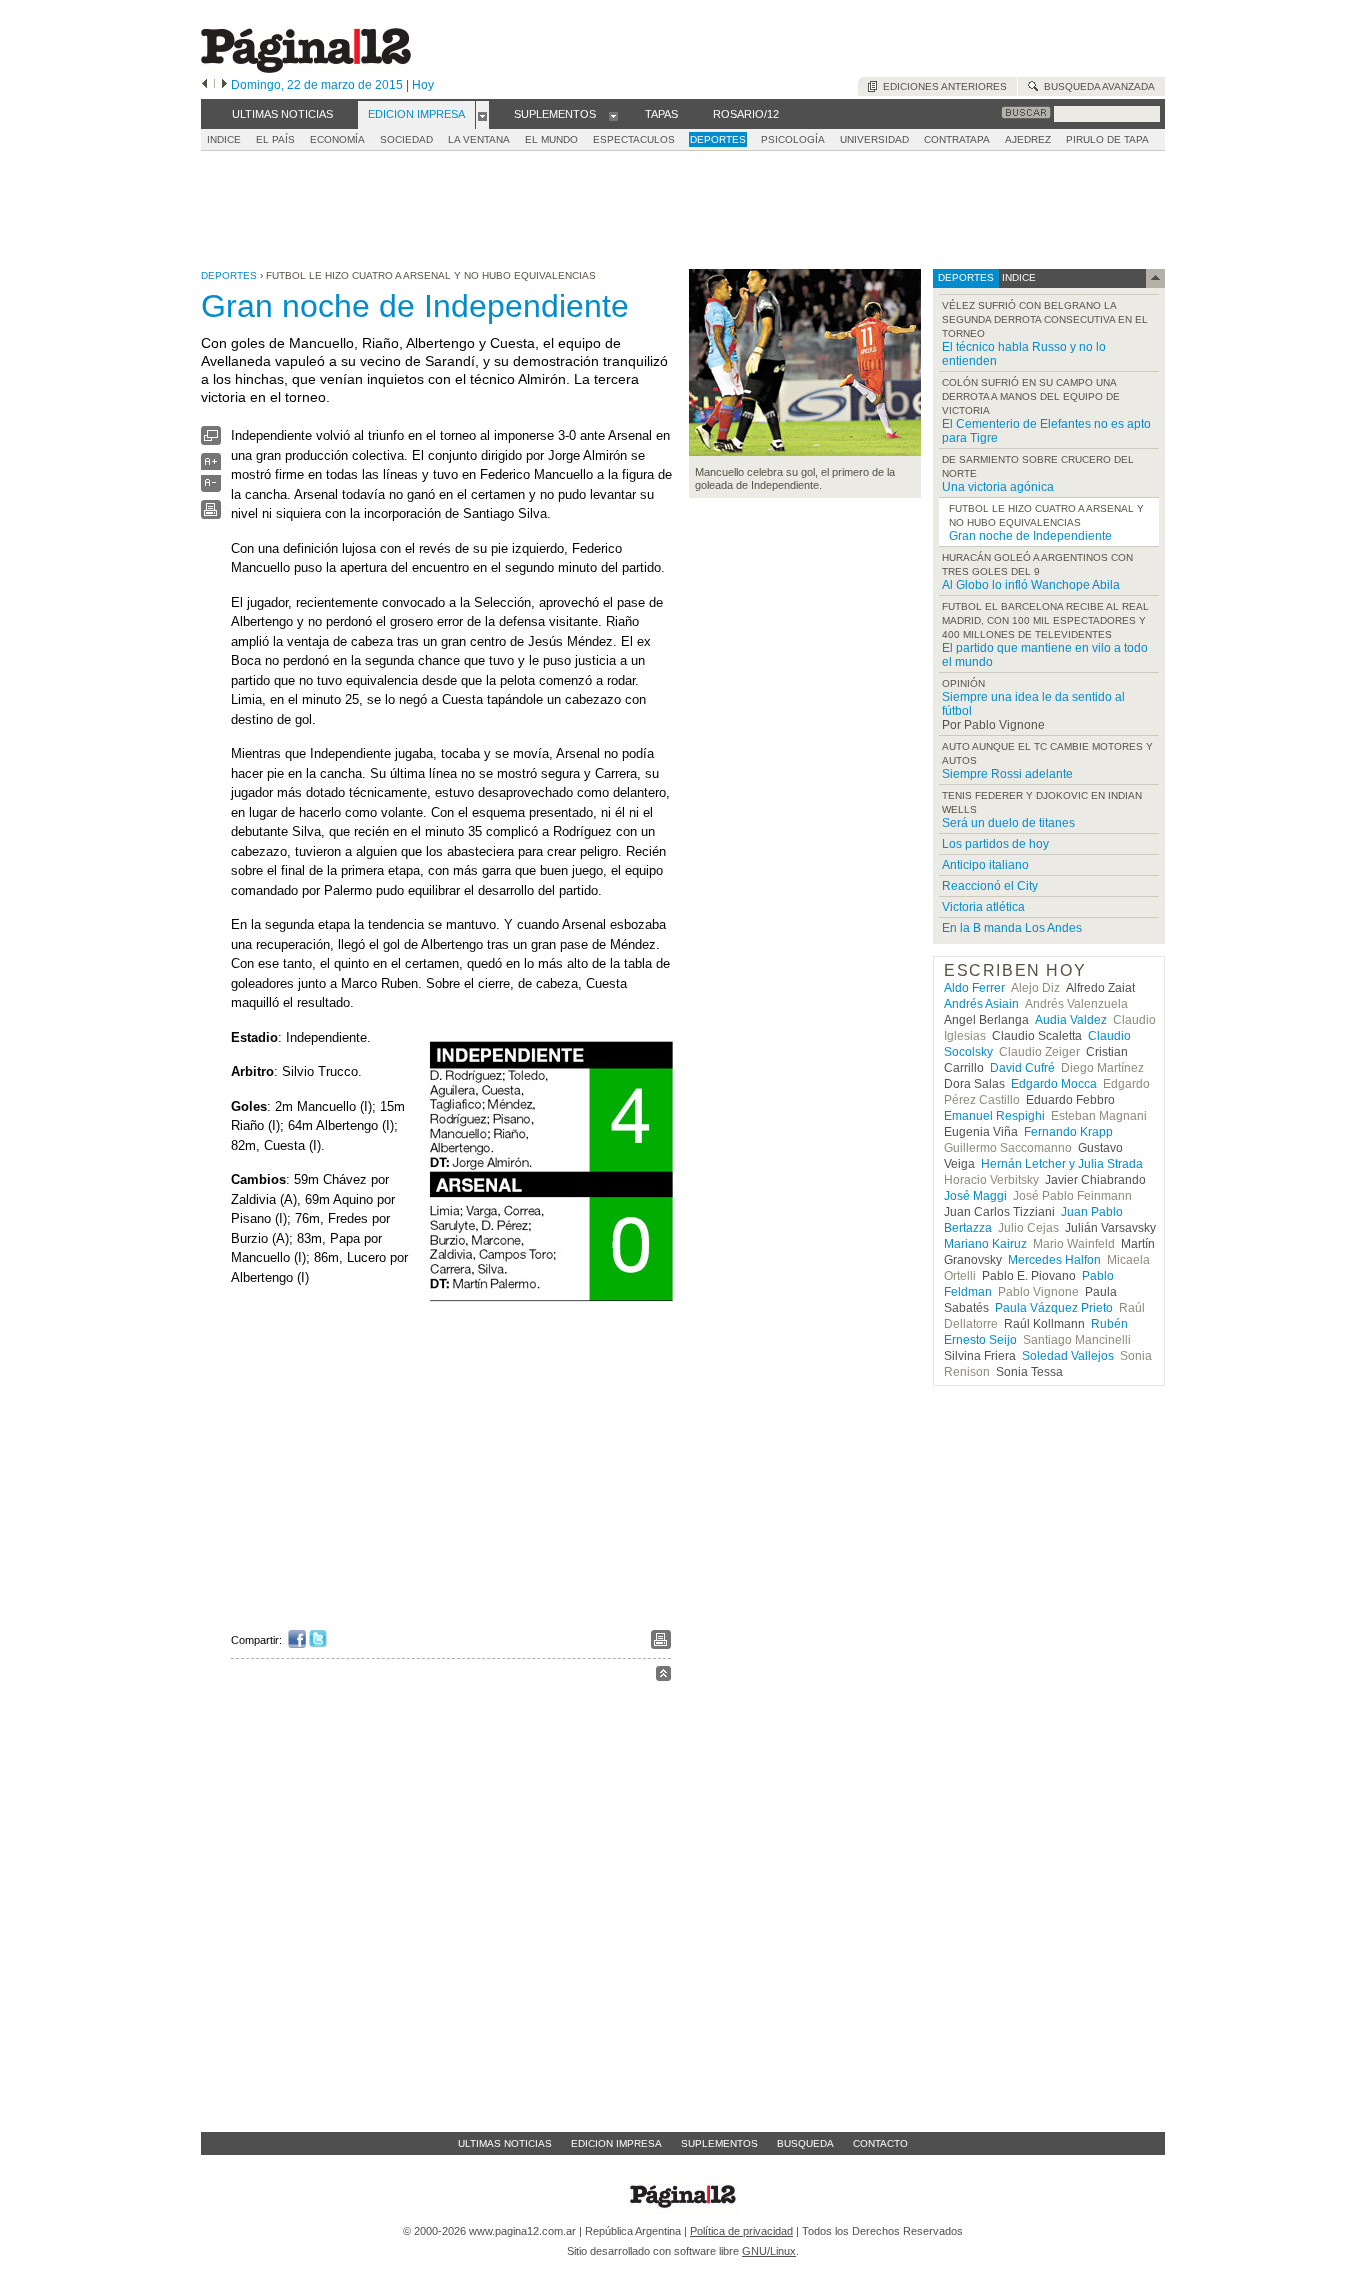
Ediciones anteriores (942, 86)
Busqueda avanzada (1096, 86)
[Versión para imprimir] (211, 514)
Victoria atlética (983, 907)
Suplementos (719, 2143)
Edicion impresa (616, 2143)
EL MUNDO (551, 139)
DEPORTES (718, 139)
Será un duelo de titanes (1008, 823)
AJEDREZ (1028, 139)
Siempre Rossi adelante (1007, 774)
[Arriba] (663, 1676)
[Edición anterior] (204, 85)
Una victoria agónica (998, 487)
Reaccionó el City (990, 886)
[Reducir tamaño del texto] (211, 487)
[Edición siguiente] (224, 85)
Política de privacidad (741, 2231)
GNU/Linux (769, 2251)
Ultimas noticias (505, 2143)
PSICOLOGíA (793, 139)
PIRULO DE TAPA (1107, 139)
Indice (224, 139)
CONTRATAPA (957, 139)
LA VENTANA (479, 139)
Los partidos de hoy (995, 844)
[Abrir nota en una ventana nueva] (211, 440)
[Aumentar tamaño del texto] (211, 466)
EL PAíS (275, 139)
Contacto (880, 2143)
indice (1017, 277)
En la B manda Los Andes (1012, 928)
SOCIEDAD (406, 139)
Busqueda (805, 2143)
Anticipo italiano (985, 865)
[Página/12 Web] (306, 68)
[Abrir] (482, 115)
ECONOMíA (337, 139)
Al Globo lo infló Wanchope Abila (1031, 585)
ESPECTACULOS (634, 139)
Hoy (423, 85)
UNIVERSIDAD (874, 139)
